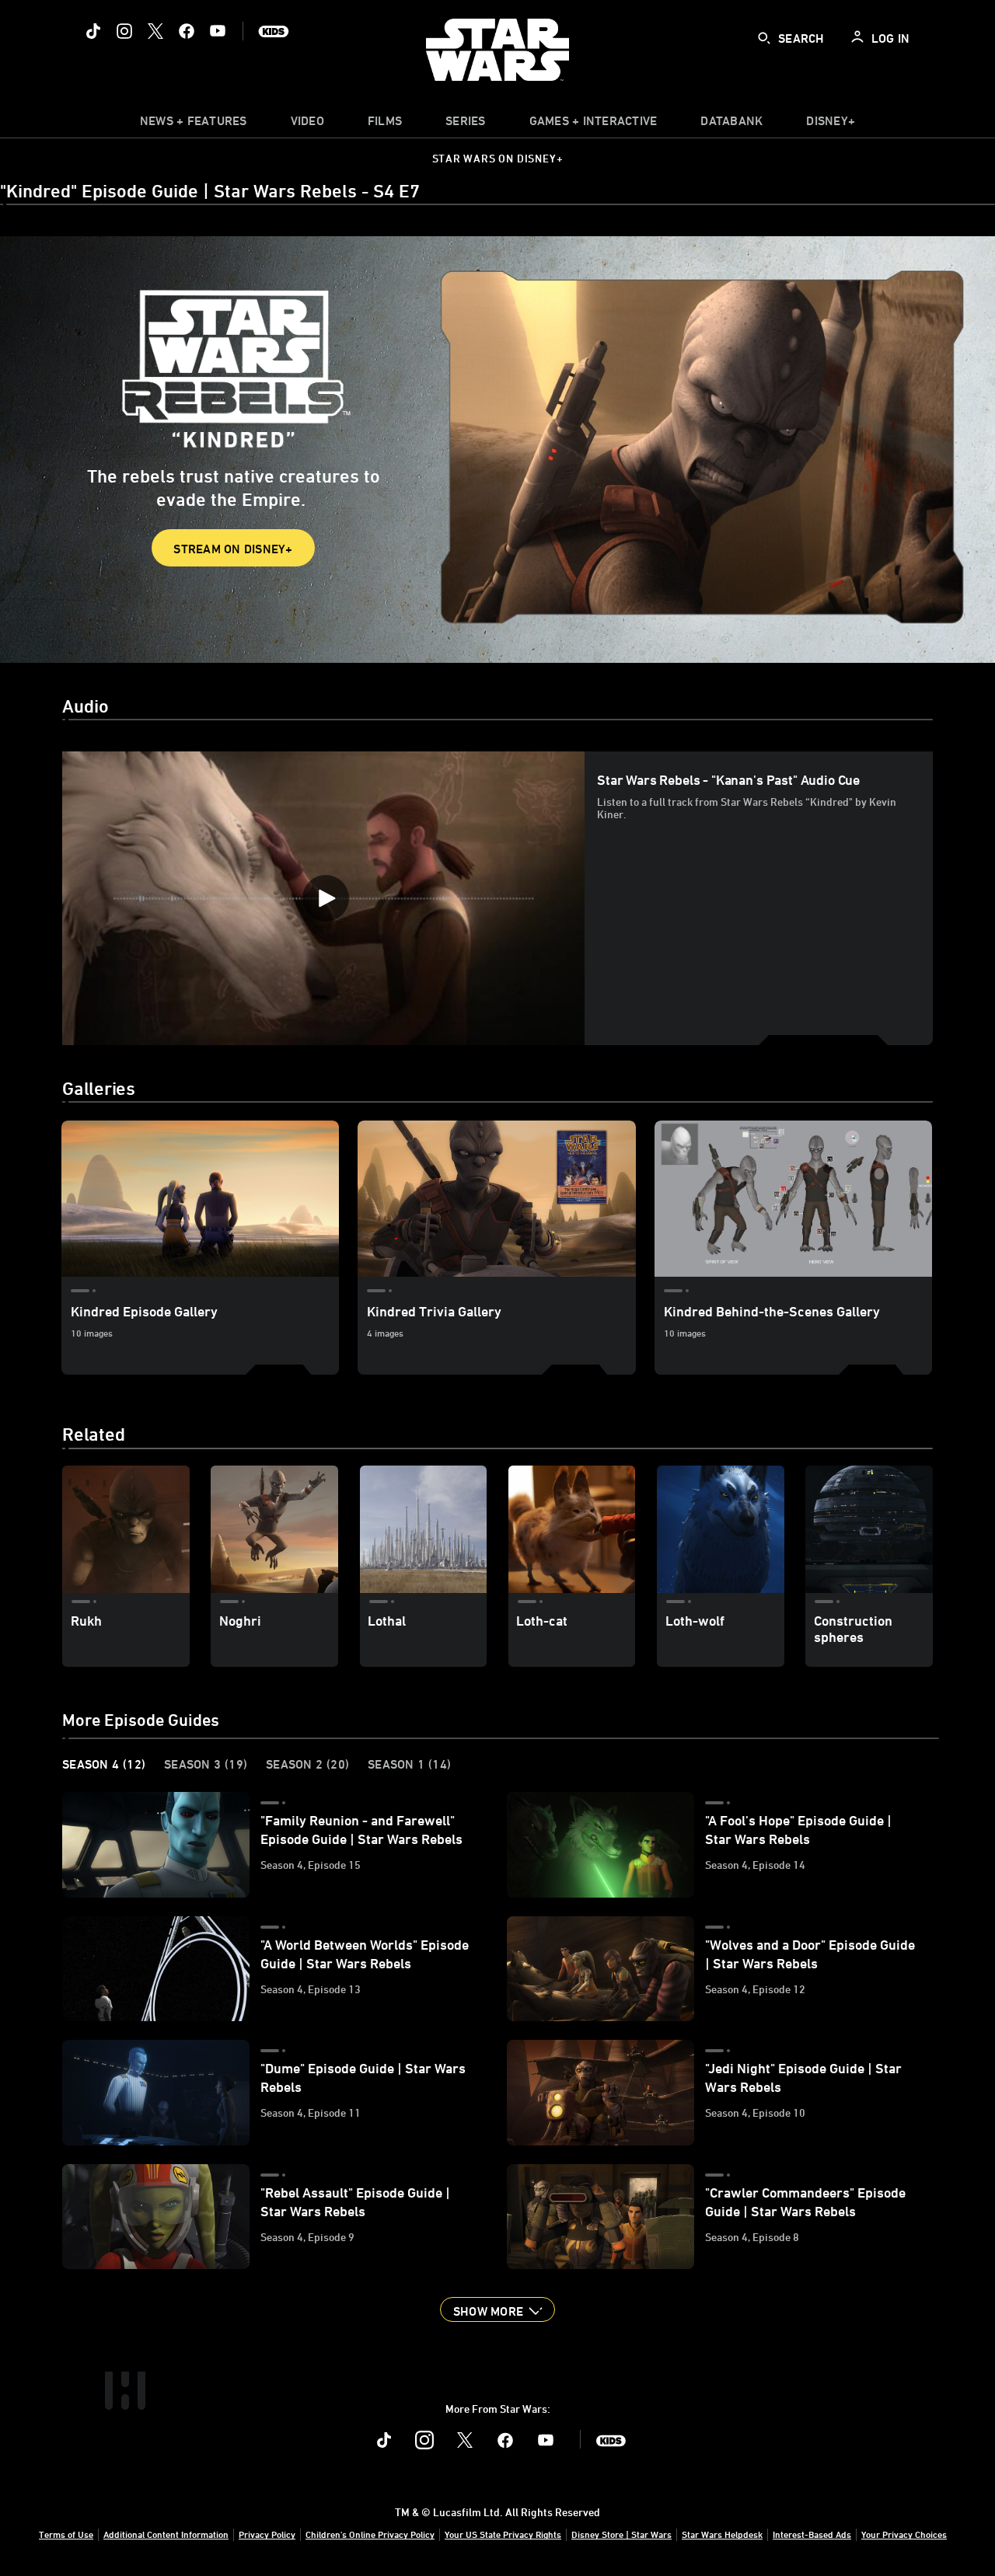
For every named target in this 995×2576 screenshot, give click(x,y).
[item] (194, 124)
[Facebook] (187, 31)
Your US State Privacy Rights (503, 2534)
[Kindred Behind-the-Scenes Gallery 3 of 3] (793, 1199)
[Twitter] (155, 31)
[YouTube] (218, 31)
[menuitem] (307, 124)
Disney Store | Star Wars (621, 2534)
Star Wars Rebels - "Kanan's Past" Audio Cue (728, 779)
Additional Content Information (166, 2534)
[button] (497, 2309)
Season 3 (206, 1764)
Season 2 (307, 1764)
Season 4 (104, 1764)
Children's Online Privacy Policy (370, 2534)
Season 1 (409, 1764)
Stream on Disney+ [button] (233, 549)
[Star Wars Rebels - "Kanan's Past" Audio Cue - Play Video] (326, 898)
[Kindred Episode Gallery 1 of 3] (200, 1199)
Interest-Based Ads (812, 2534)
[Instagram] (124, 31)
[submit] (764, 38)
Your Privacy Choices (904, 2534)
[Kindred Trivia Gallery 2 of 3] (496, 1199)
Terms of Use (66, 2534)
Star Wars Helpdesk (722, 2534)
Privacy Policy (267, 2534)
